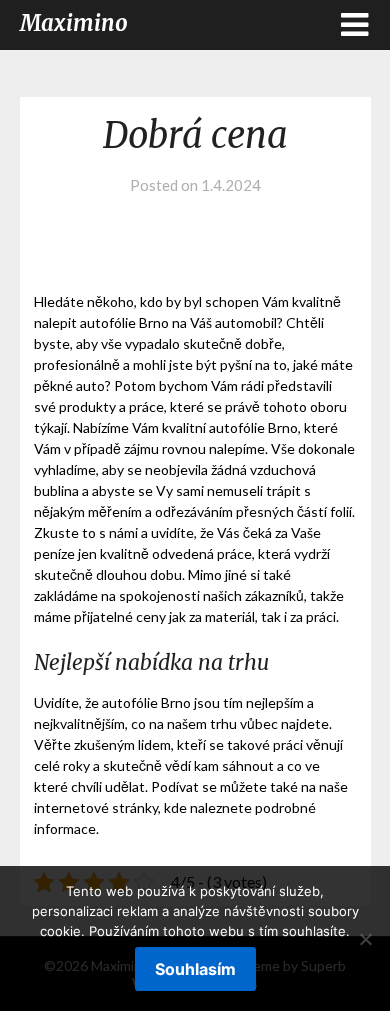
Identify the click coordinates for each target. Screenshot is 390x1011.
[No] (365, 939)
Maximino (74, 23)
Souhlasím (195, 969)
